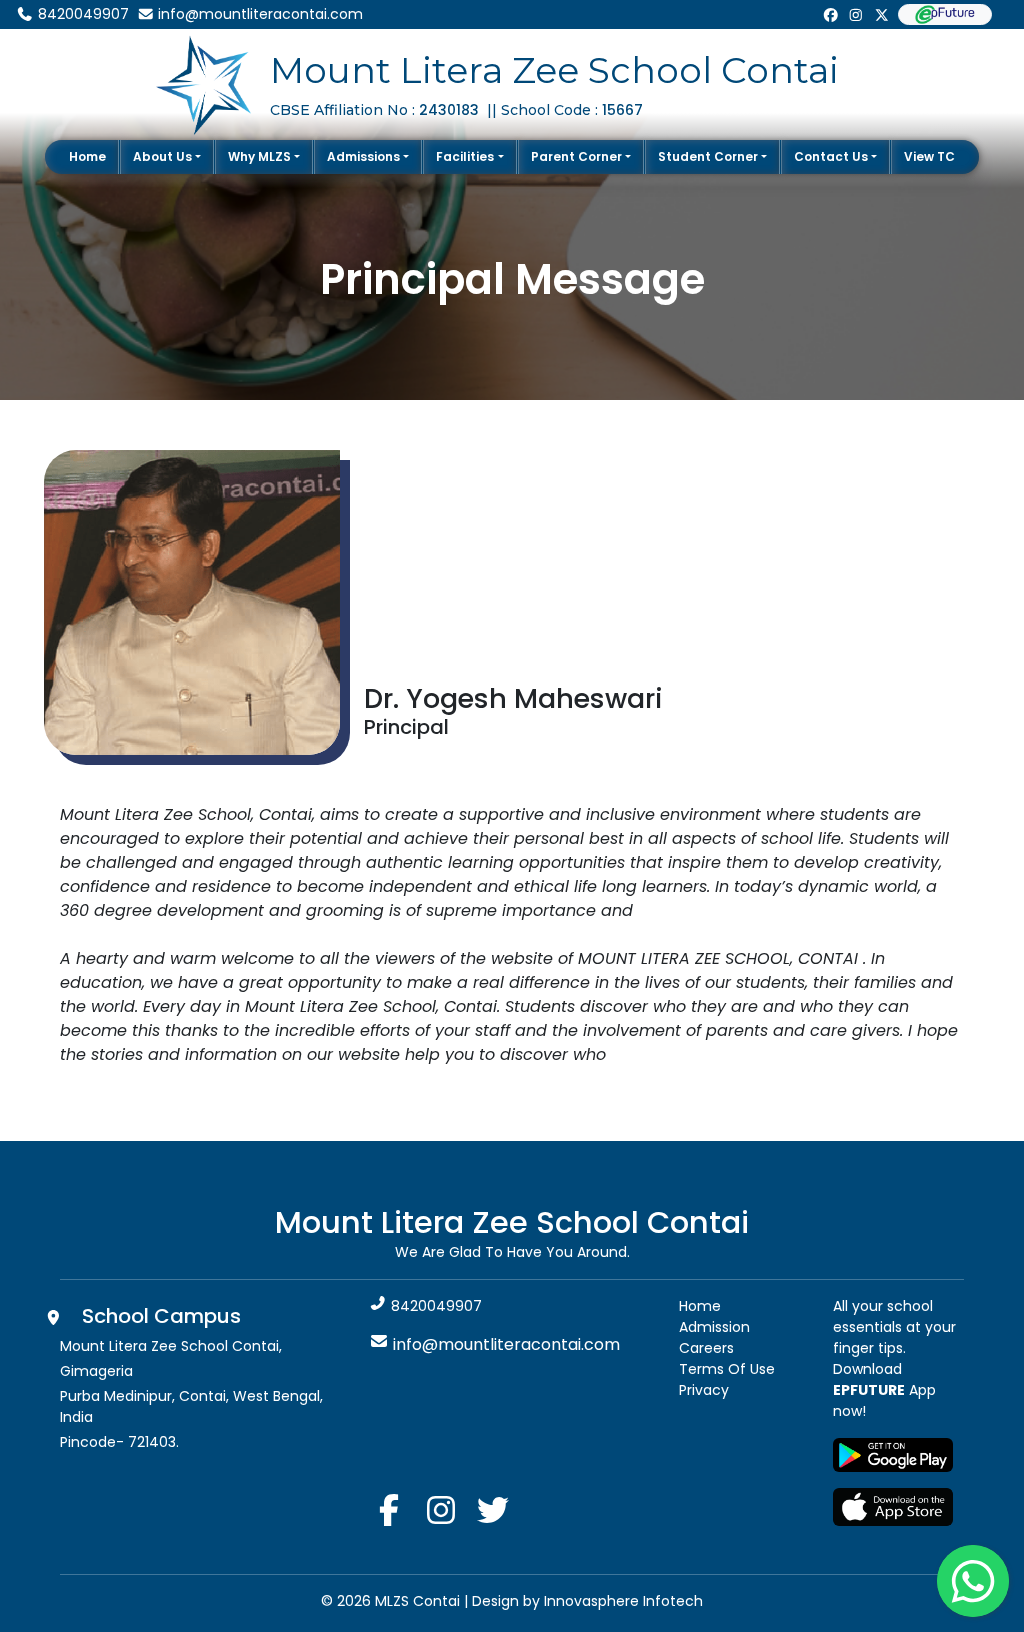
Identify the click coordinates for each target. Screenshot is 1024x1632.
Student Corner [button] (708, 156)
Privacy (704, 1390)
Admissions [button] (363, 156)
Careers (706, 1348)
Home (87, 156)
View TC (929, 156)
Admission (714, 1327)
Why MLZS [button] (259, 156)
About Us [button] (162, 156)
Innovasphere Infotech (621, 1601)
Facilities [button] (465, 156)
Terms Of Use (727, 1369)
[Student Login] (945, 14)
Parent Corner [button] (576, 156)
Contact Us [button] (831, 156)
